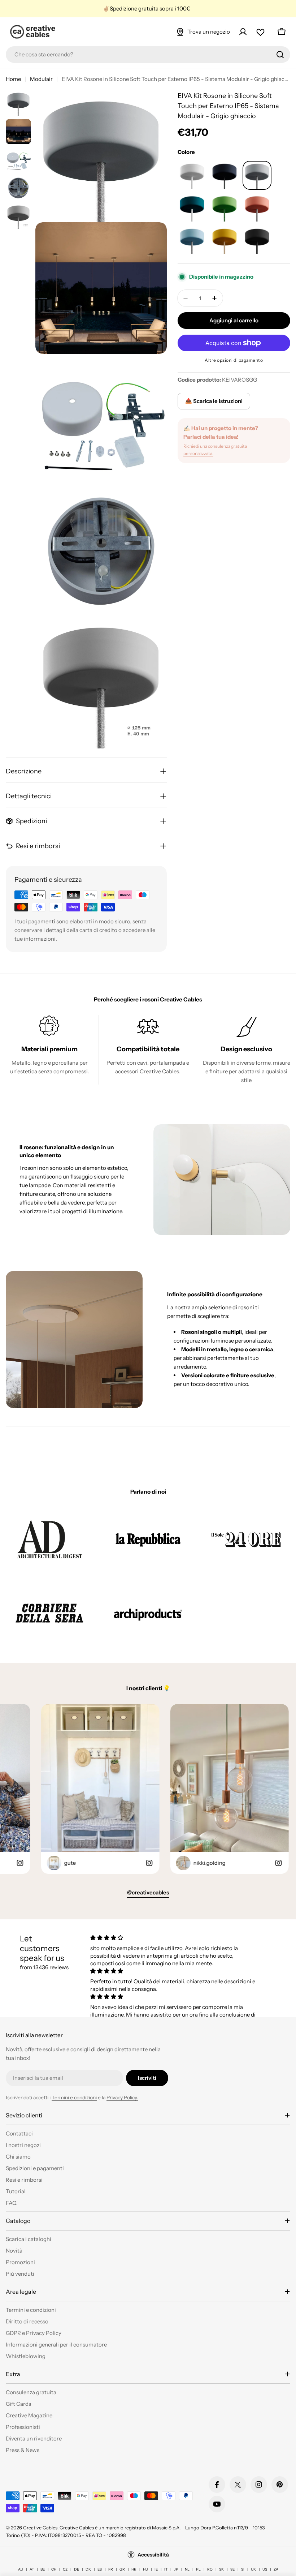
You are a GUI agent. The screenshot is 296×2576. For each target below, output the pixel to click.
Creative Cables (40, 2528)
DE (77, 2569)
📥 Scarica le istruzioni (214, 401)
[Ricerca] (280, 55)
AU (21, 2569)
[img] (174, 1938)
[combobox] (148, 55)
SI (243, 2569)
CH (54, 2569)
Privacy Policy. (122, 2098)
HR (134, 2569)
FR (111, 2569)
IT (166, 2569)
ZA (276, 2569)
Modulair (41, 79)
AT (32, 2569)
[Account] (243, 32)
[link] (50, 1539)
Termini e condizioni (74, 2098)
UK (253, 2569)
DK (88, 2569)
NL (187, 2569)
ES (100, 2569)
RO (210, 2569)
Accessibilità (153, 2555)
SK (221, 2569)
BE (43, 2569)
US (265, 2569)
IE (156, 2569)
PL (198, 2569)
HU (145, 2569)
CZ (65, 2569)
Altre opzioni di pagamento (234, 360)
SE (232, 2569)
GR (122, 2569)
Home (13, 79)
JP (176, 2569)
